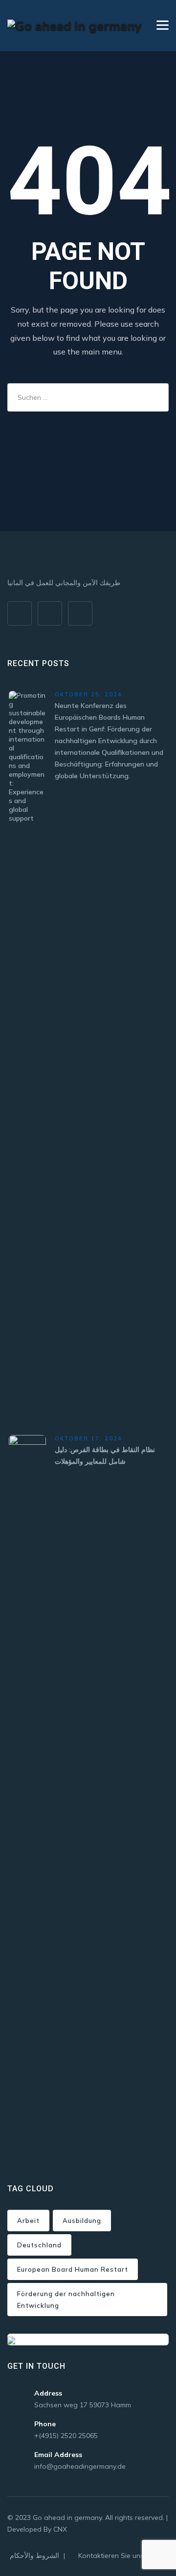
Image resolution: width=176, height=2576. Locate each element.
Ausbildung (82, 2221)
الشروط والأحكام (34, 2556)
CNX (60, 2529)
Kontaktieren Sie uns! (112, 2556)
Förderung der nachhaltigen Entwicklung (66, 2300)
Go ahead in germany (67, 2517)
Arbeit (28, 2221)
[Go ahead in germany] (75, 26)
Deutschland (39, 2245)
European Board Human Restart (73, 2269)
